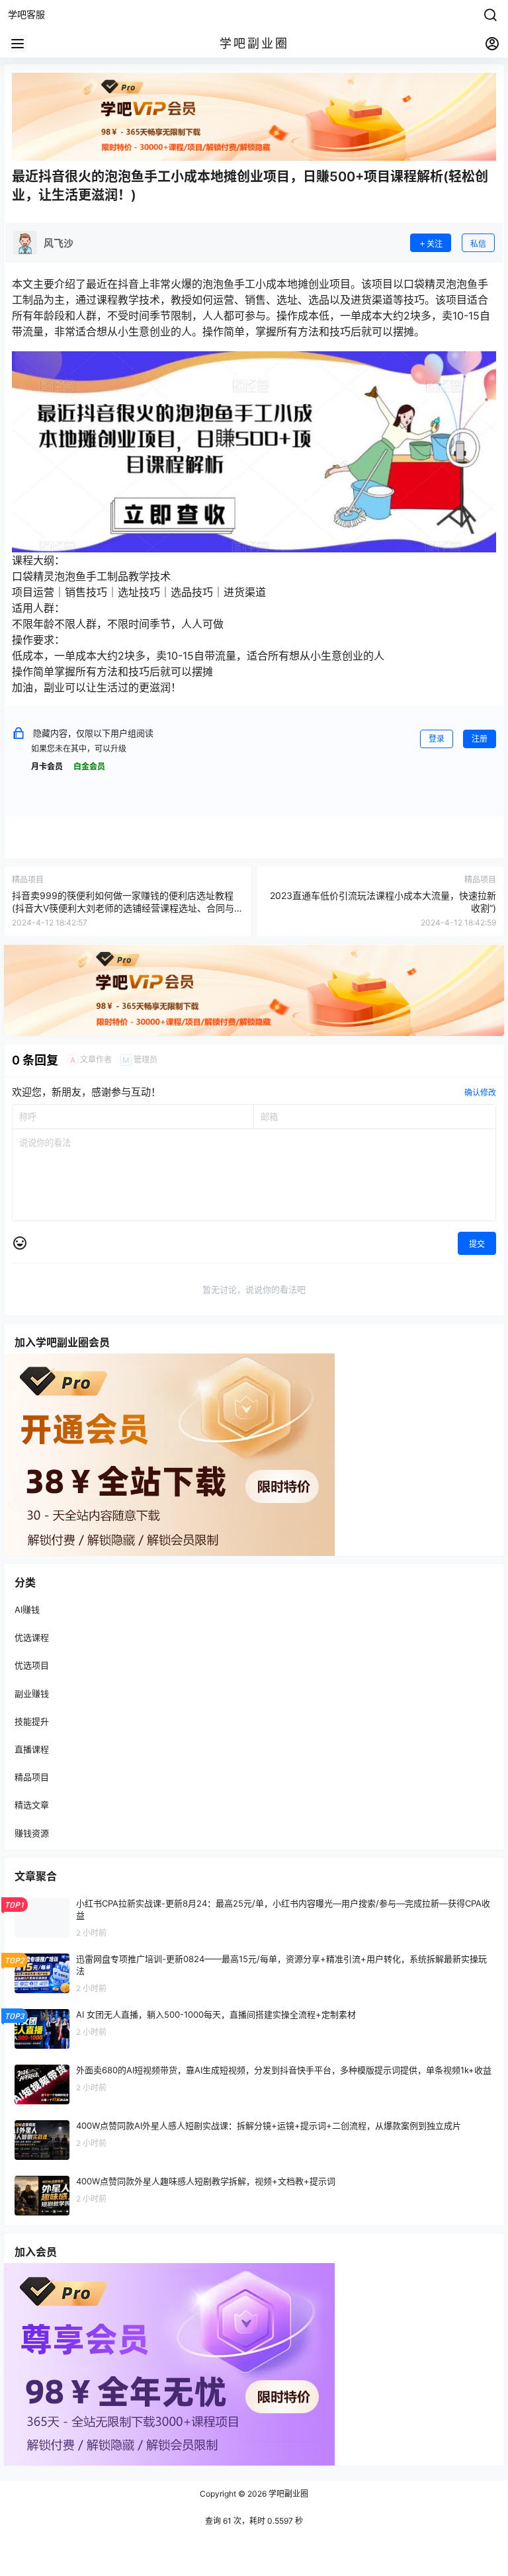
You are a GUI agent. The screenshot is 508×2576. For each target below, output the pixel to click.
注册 (480, 739)
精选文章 (32, 1805)
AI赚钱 (27, 1610)
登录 (437, 739)
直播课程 (32, 1748)
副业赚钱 (32, 1693)
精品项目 (32, 1777)
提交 (477, 1244)
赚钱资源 (32, 1832)
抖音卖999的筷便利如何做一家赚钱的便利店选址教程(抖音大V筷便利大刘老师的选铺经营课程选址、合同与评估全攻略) (128, 908)
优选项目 (32, 1665)
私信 (478, 244)
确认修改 (480, 1093)
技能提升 (32, 1721)
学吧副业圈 (287, 2494)
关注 (435, 244)
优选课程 (32, 1637)
